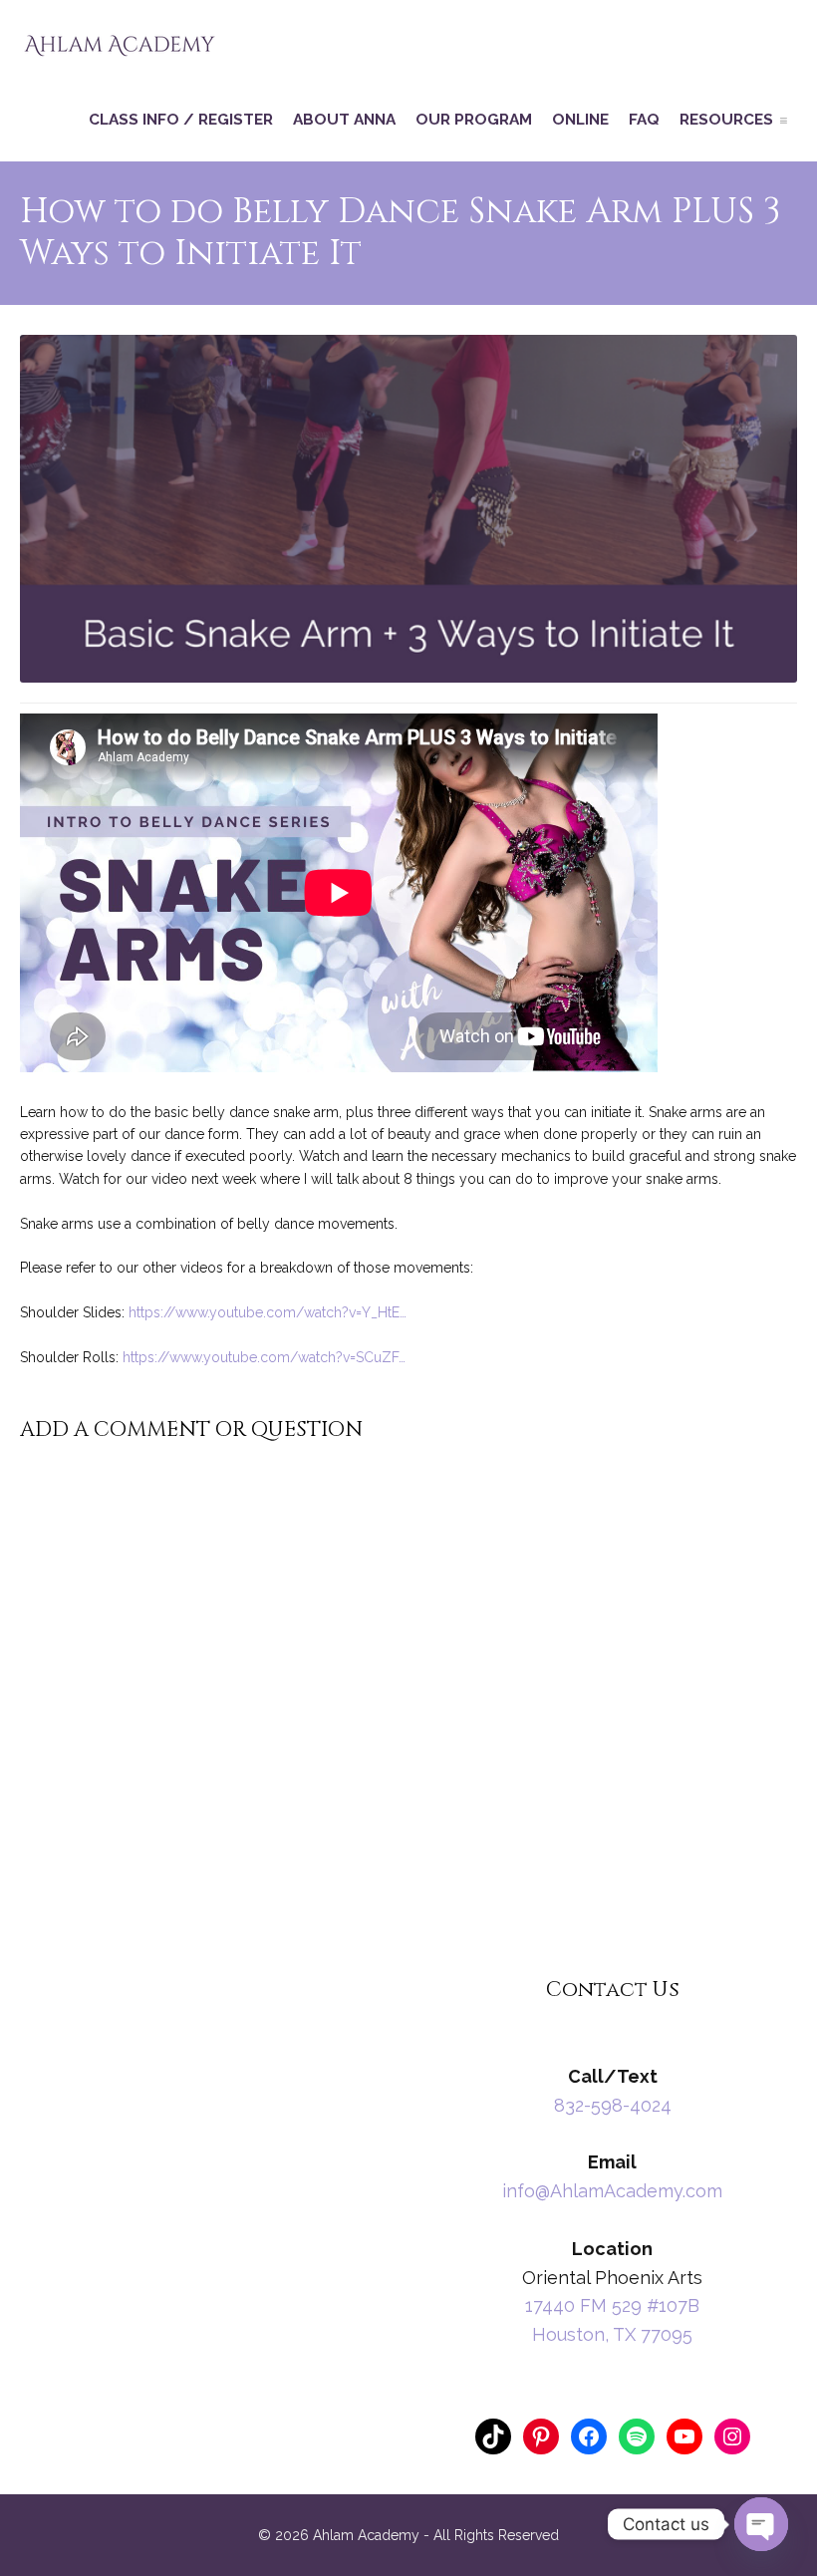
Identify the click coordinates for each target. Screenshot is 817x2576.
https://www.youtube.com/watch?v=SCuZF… (264, 1357)
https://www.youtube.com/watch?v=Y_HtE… (268, 1312)
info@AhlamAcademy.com (612, 2191)
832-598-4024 (613, 2105)
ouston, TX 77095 (619, 2334)
